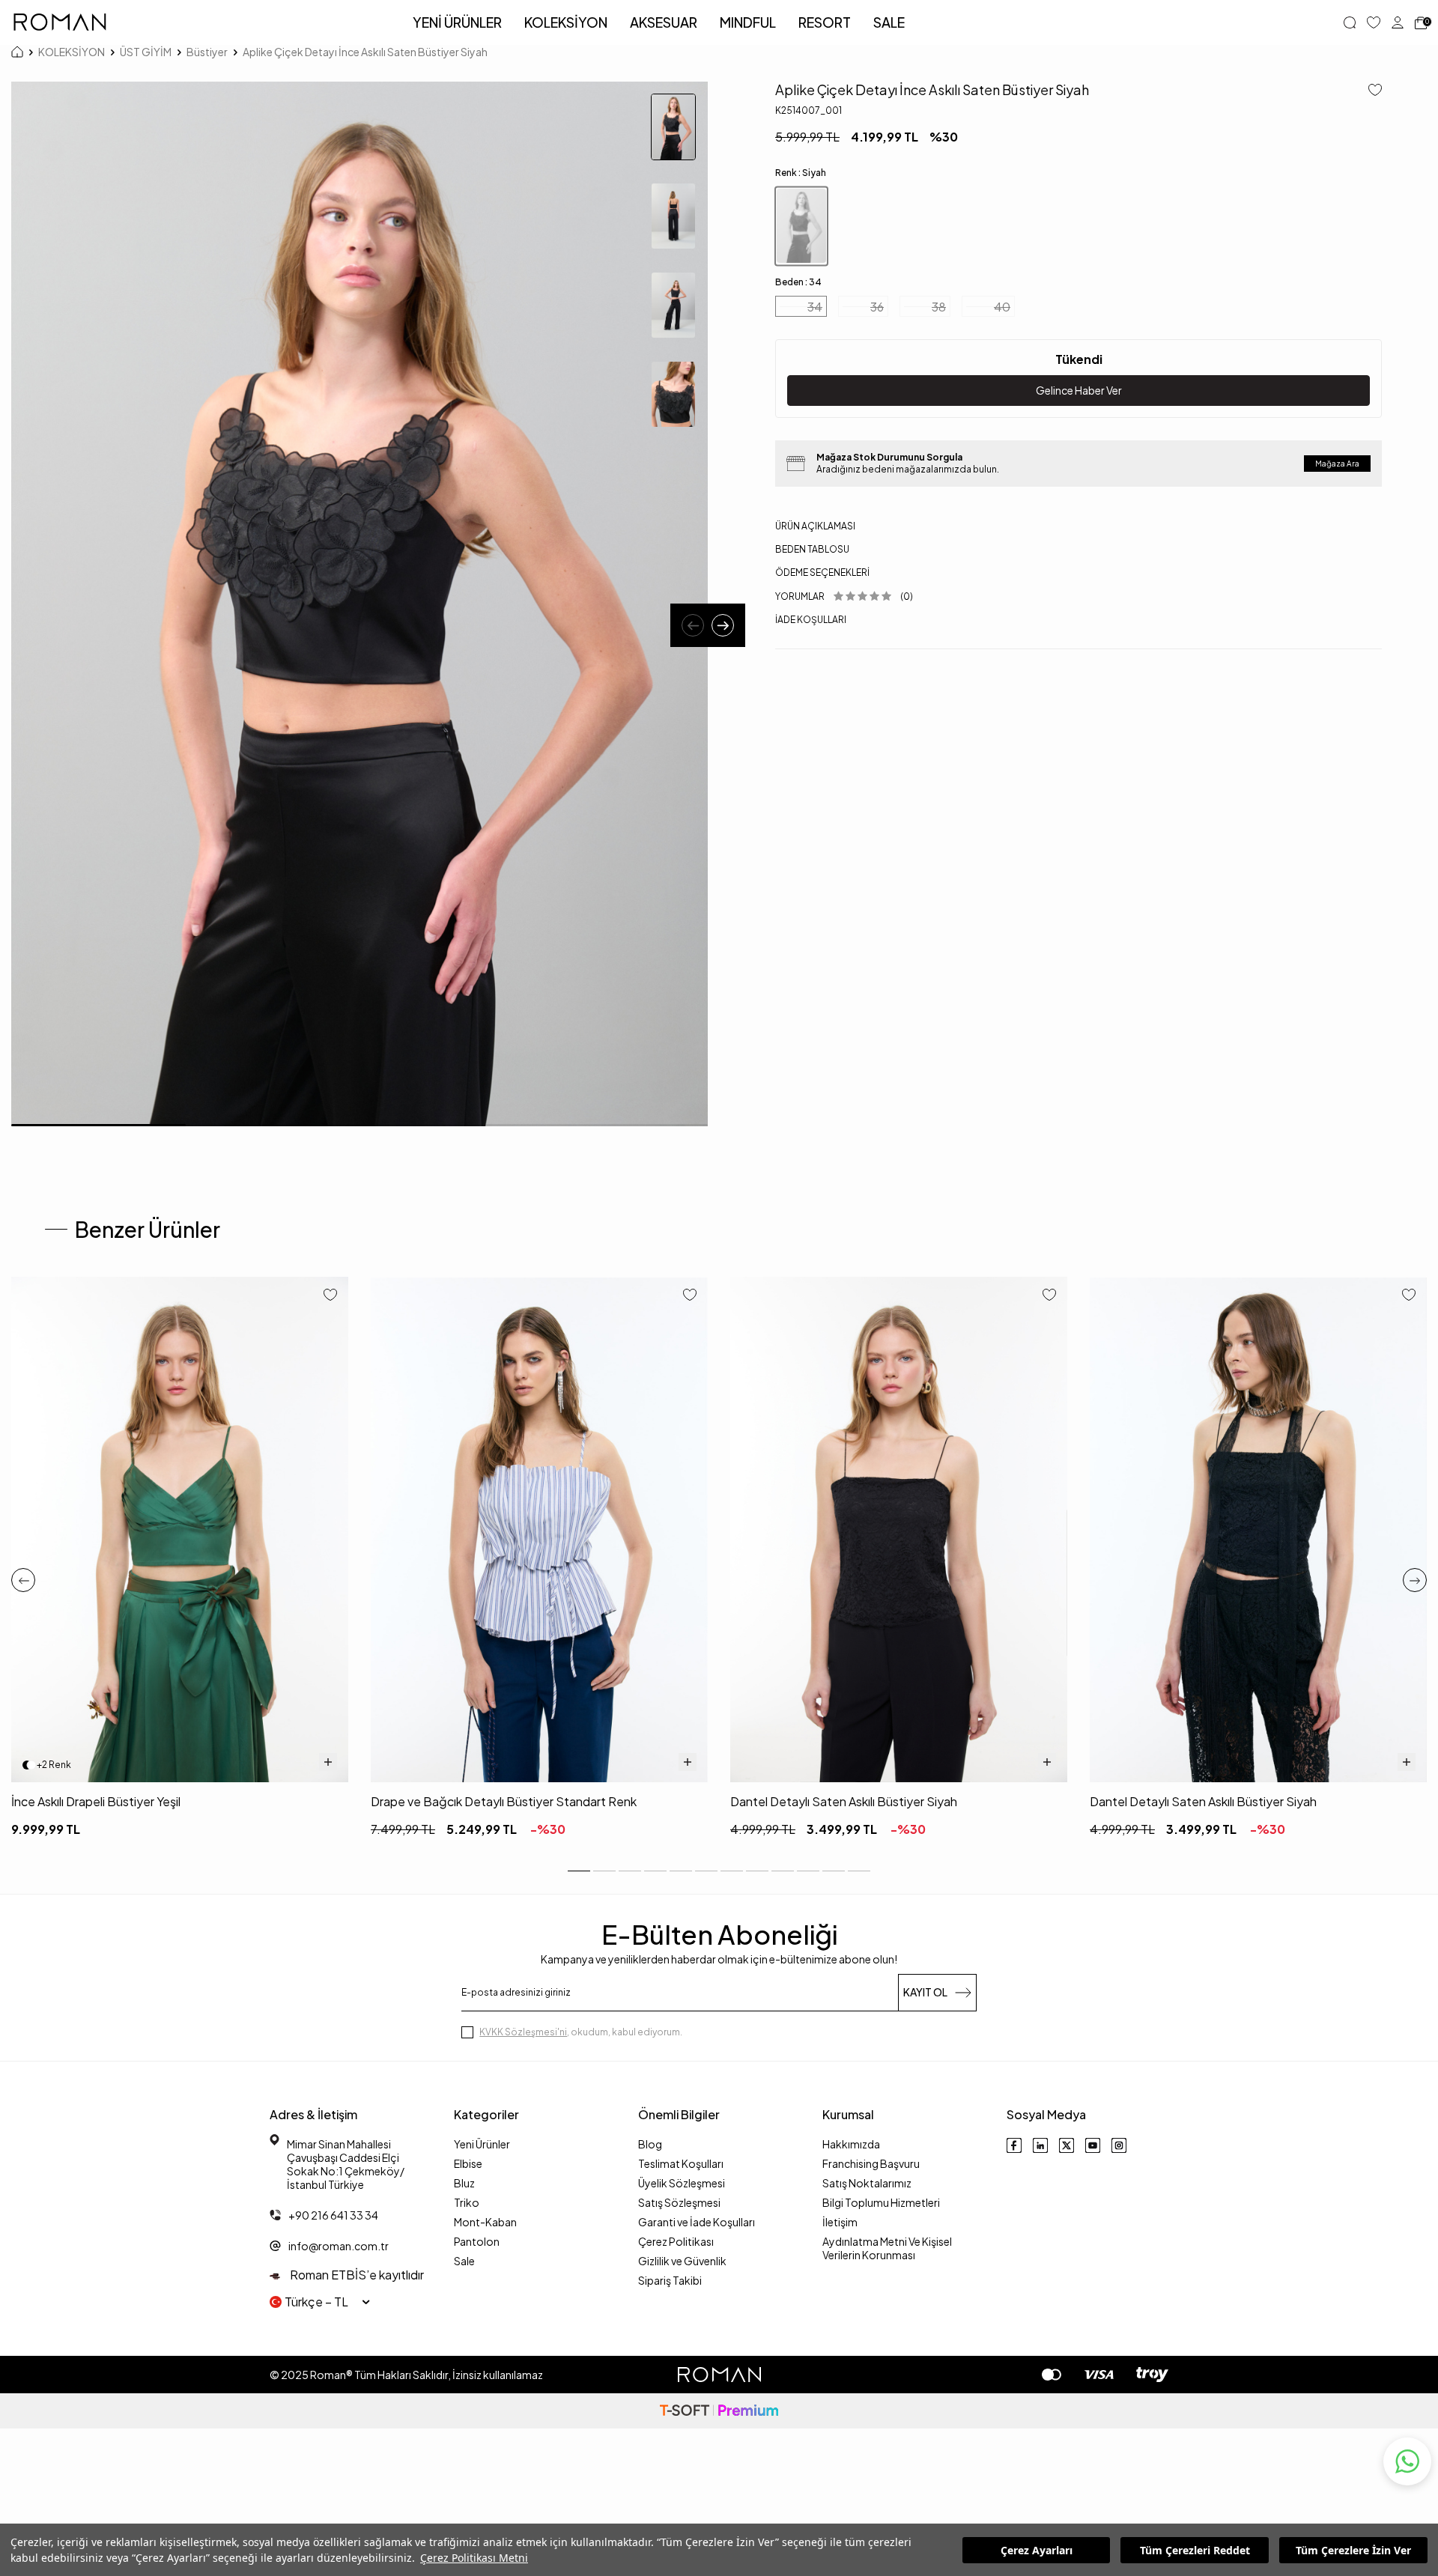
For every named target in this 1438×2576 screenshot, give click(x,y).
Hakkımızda (851, 2144)
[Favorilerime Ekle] (330, 1296)
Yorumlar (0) (844, 596)
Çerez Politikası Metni (474, 2558)
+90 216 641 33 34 (333, 2215)
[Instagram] (1119, 2145)
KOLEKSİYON (566, 22)
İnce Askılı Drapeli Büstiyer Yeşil (96, 1801)
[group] (359, 604)
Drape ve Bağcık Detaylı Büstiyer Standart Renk (504, 1801)
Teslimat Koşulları (681, 2163)
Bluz (464, 2183)
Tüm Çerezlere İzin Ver (1353, 2550)
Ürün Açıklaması (815, 526)
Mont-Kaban (485, 2222)
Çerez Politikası (676, 2241)
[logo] (60, 22)
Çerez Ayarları (1037, 2550)
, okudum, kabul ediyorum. (581, 2032)
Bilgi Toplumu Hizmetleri (881, 2202)
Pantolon (477, 2241)
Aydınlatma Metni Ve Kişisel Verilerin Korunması (887, 2248)
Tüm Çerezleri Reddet (1195, 2550)
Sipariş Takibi (670, 2280)
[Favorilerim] (1374, 22)
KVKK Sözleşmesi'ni (523, 2032)
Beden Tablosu (812, 549)
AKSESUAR (664, 22)
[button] (693, 625)
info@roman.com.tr (339, 2246)
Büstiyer (207, 52)
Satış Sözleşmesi (679, 2202)
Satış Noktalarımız (867, 2183)
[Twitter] (1067, 2145)
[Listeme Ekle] (1369, 91)
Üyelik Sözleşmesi (682, 2183)
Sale (464, 2261)
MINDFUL (748, 22)
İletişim (840, 2222)
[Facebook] (1014, 2145)
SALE (889, 22)
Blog (650, 2144)
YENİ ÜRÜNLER (457, 22)
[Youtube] (1093, 2145)
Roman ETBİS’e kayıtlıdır (356, 2275)
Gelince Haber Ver (1079, 390)
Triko (467, 2202)
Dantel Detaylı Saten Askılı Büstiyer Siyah (844, 1801)
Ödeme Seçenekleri (822, 572)
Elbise (468, 2163)
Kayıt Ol (925, 1992)
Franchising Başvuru (871, 2163)
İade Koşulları (811, 620)
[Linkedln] (1040, 2145)
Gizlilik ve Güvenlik (682, 2261)
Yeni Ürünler (482, 2144)
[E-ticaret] (719, 2411)
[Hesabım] (1398, 22)
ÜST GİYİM (146, 52)
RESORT (825, 22)
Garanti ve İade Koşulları (697, 2222)
